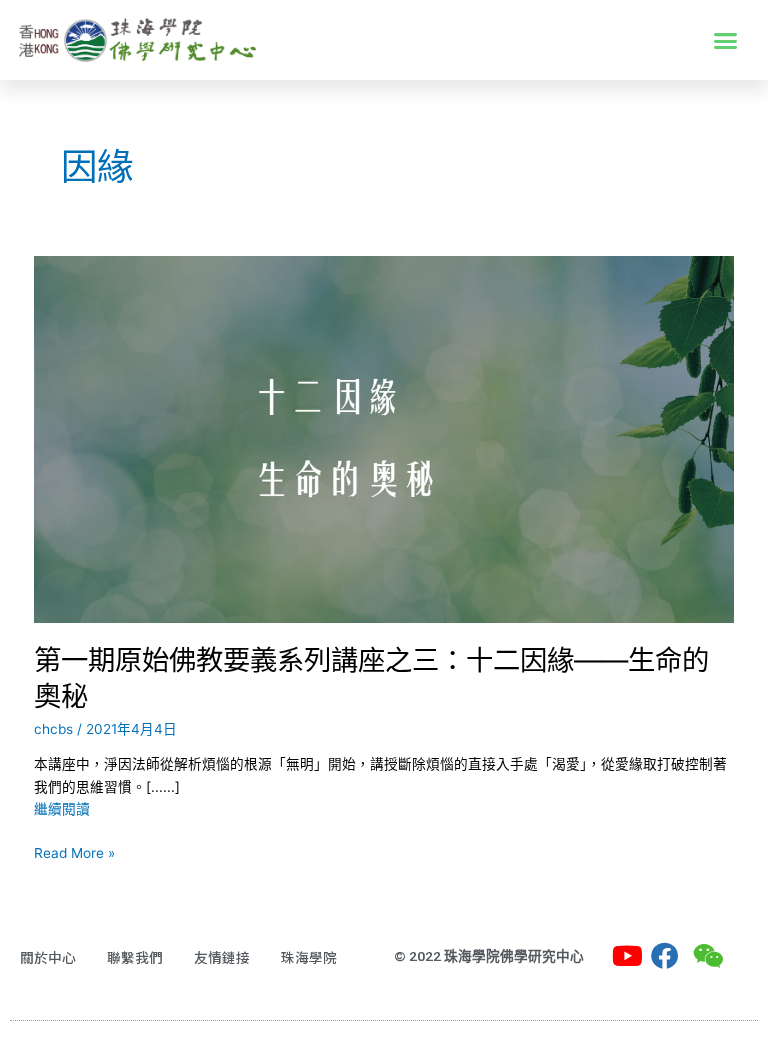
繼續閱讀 (62, 809)
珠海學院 (309, 957)
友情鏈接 (222, 957)
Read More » (74, 851)
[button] (726, 40)
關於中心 (48, 957)
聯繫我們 (135, 957)
